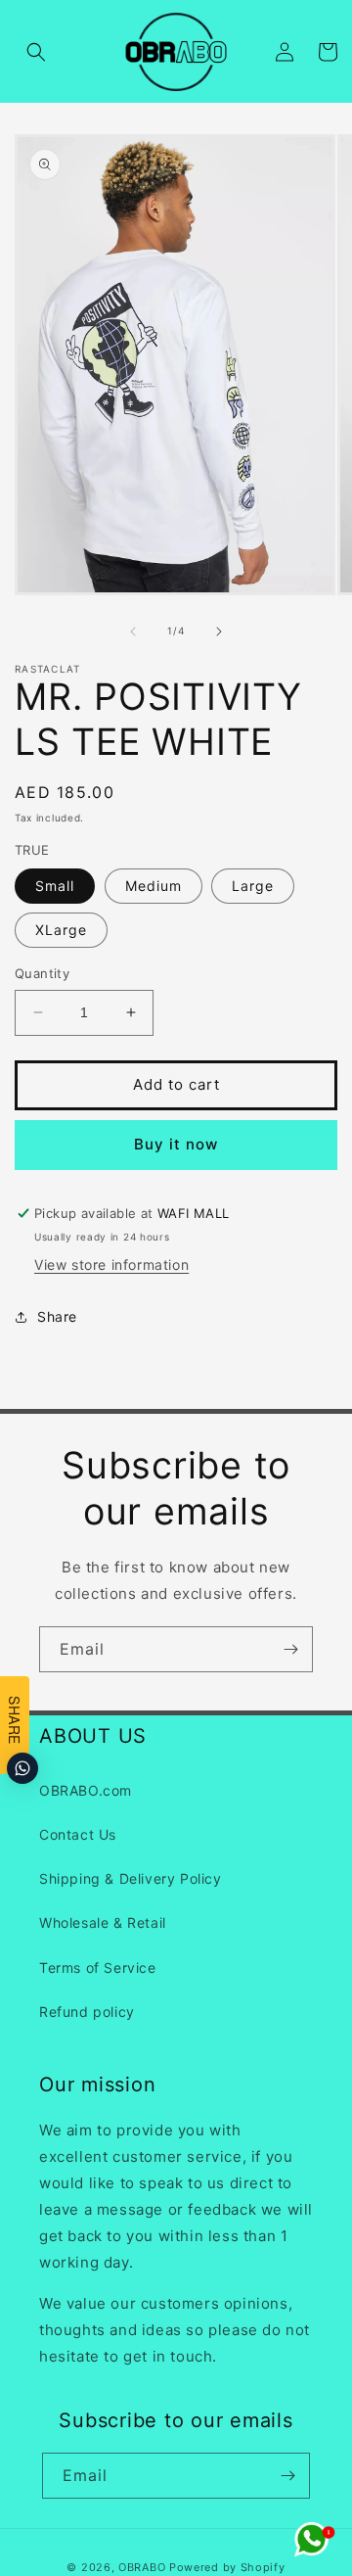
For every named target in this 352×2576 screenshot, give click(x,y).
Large (253, 886)
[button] (36, 52)
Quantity (42, 973)
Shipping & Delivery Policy (131, 1878)
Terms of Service (98, 1967)
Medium (154, 886)
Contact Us (78, 1834)
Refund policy (87, 2012)
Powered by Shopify (227, 2567)
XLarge (61, 930)
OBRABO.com (86, 1790)
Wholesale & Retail (103, 1922)
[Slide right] (219, 632)
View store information (111, 1265)
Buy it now (176, 1144)
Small (55, 886)
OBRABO (142, 2567)
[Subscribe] (290, 1649)
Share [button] (57, 1316)
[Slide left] (133, 632)
